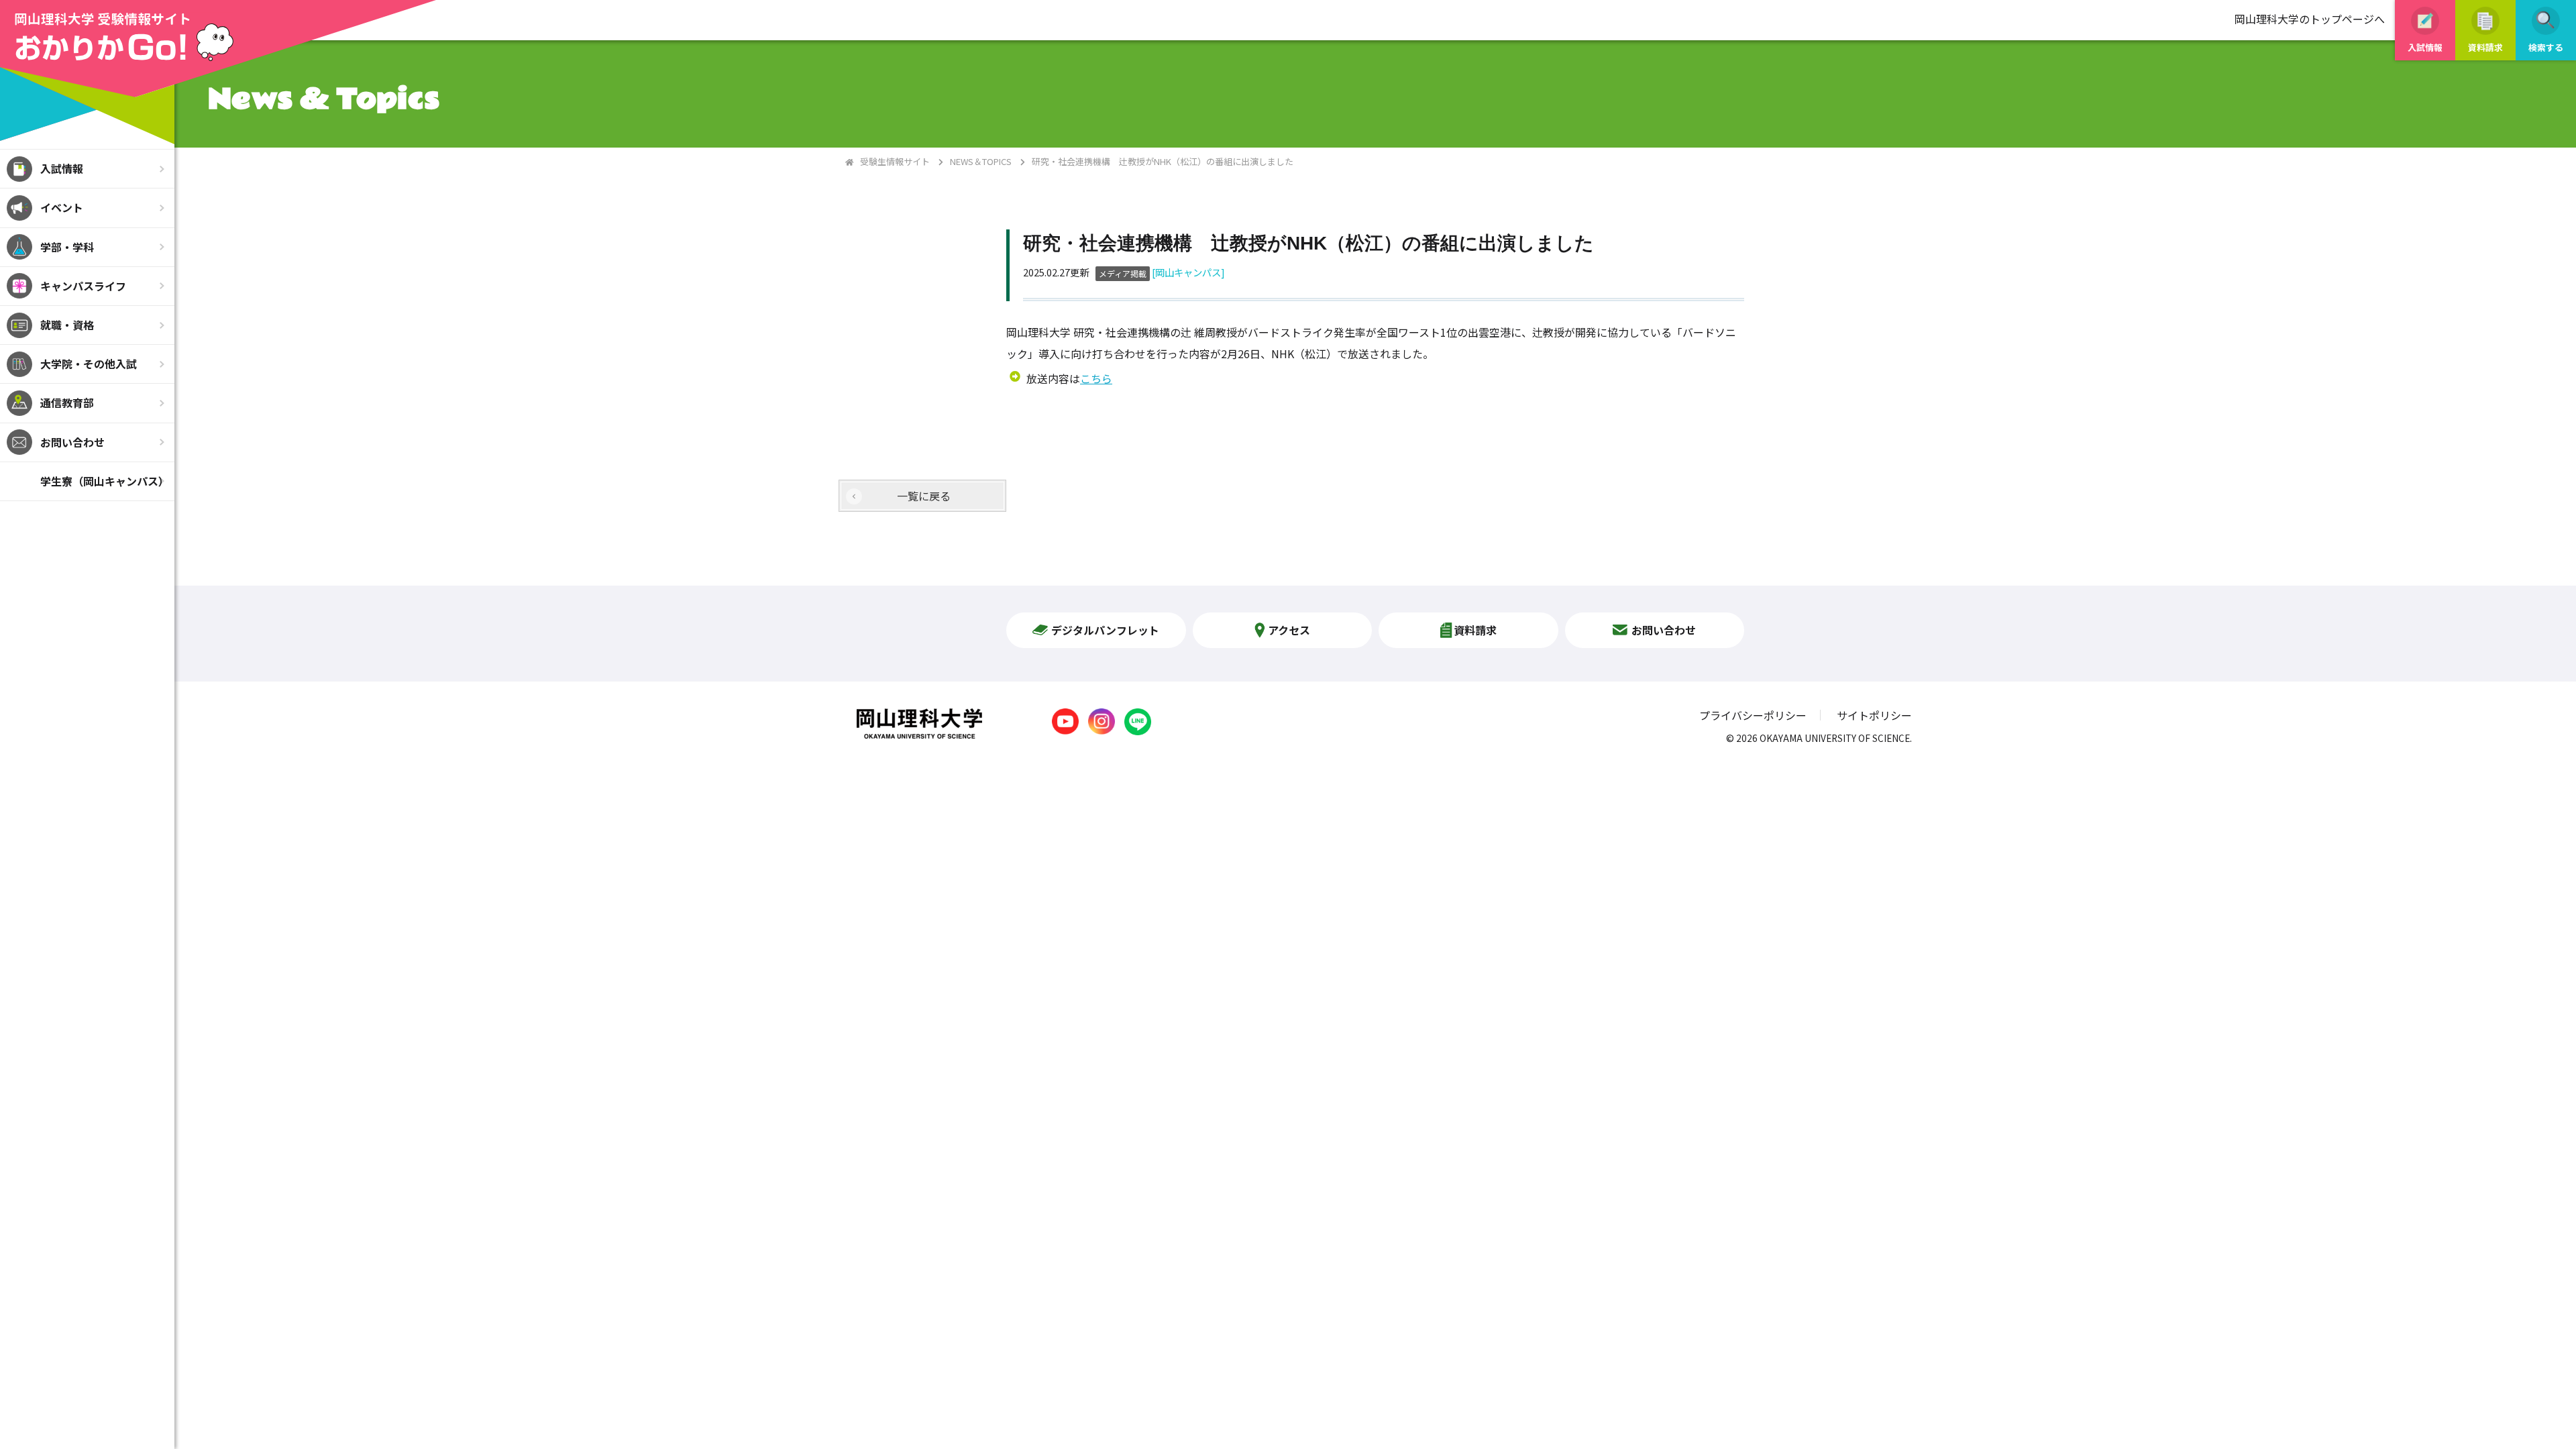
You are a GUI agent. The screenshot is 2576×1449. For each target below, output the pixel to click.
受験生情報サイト (895, 161)
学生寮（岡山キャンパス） (105, 481)
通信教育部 (67, 402)
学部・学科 (67, 247)
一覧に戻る (924, 496)
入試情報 (62, 168)
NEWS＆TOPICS (981, 161)
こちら (1096, 378)
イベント (62, 207)
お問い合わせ (72, 442)
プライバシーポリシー (1753, 715)
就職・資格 (67, 325)
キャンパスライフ (83, 286)
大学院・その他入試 (89, 364)
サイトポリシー (1874, 715)
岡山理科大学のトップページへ (2310, 19)
